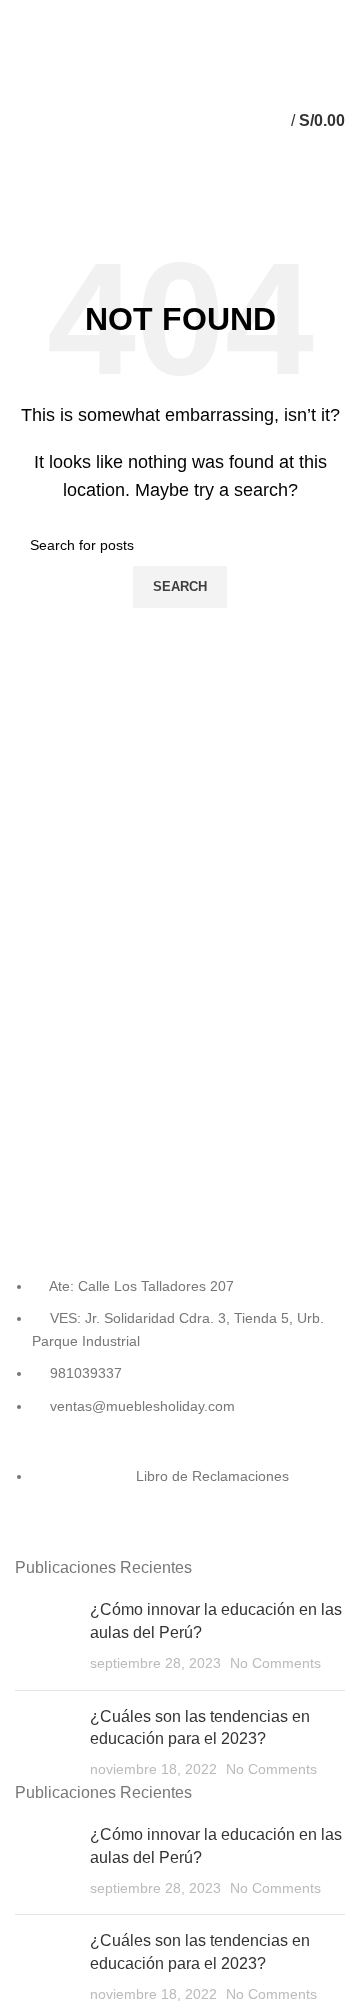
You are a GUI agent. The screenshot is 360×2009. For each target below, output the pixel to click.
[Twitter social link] (99, 13)
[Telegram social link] (260, 13)
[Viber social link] (283, 13)
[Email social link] (122, 13)
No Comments (275, 1663)
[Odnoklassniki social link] (191, 13)
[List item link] (180, 1411)
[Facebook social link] (76, 13)
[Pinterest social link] (145, 13)
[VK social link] (237, 13)
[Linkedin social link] (168, 13)
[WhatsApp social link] (214, 13)
